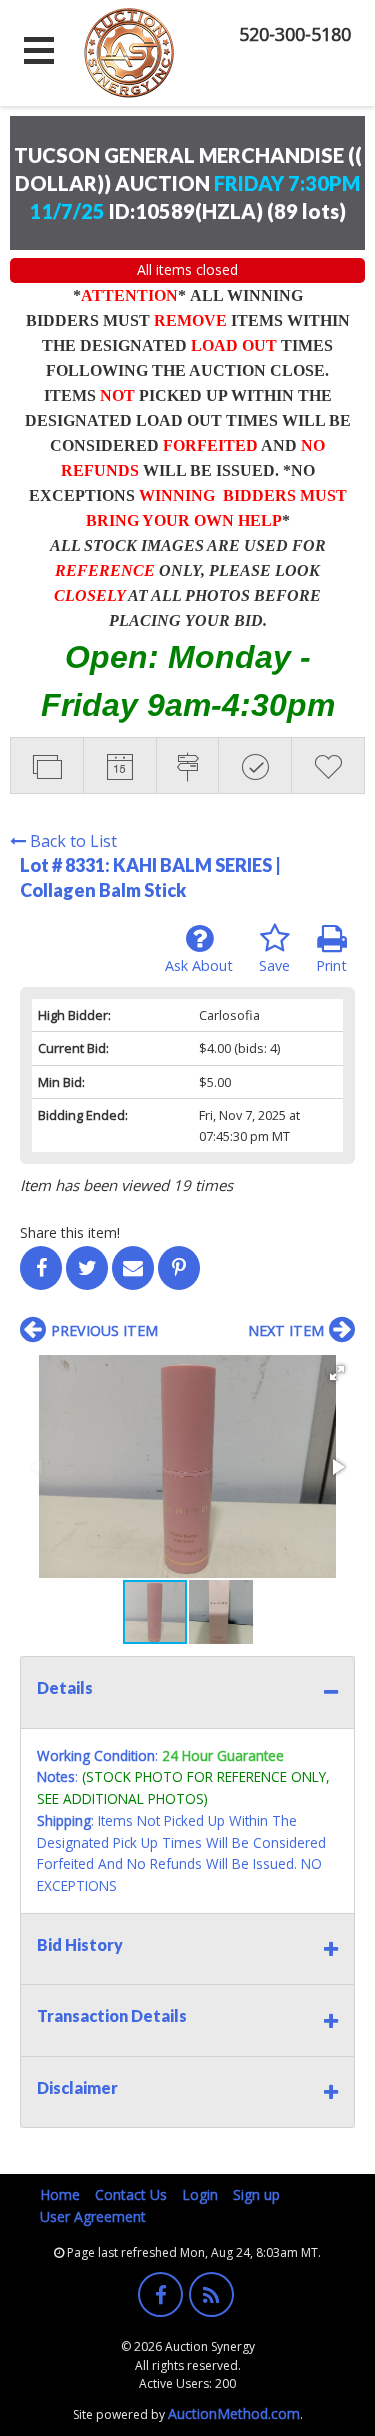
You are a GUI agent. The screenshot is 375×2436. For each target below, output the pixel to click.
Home (60, 2194)
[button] (337, 1373)
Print (331, 965)
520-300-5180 (295, 34)
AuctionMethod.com (234, 2413)
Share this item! (70, 1232)
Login (200, 2194)
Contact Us (131, 2194)
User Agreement (93, 2216)
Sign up (256, 2194)
